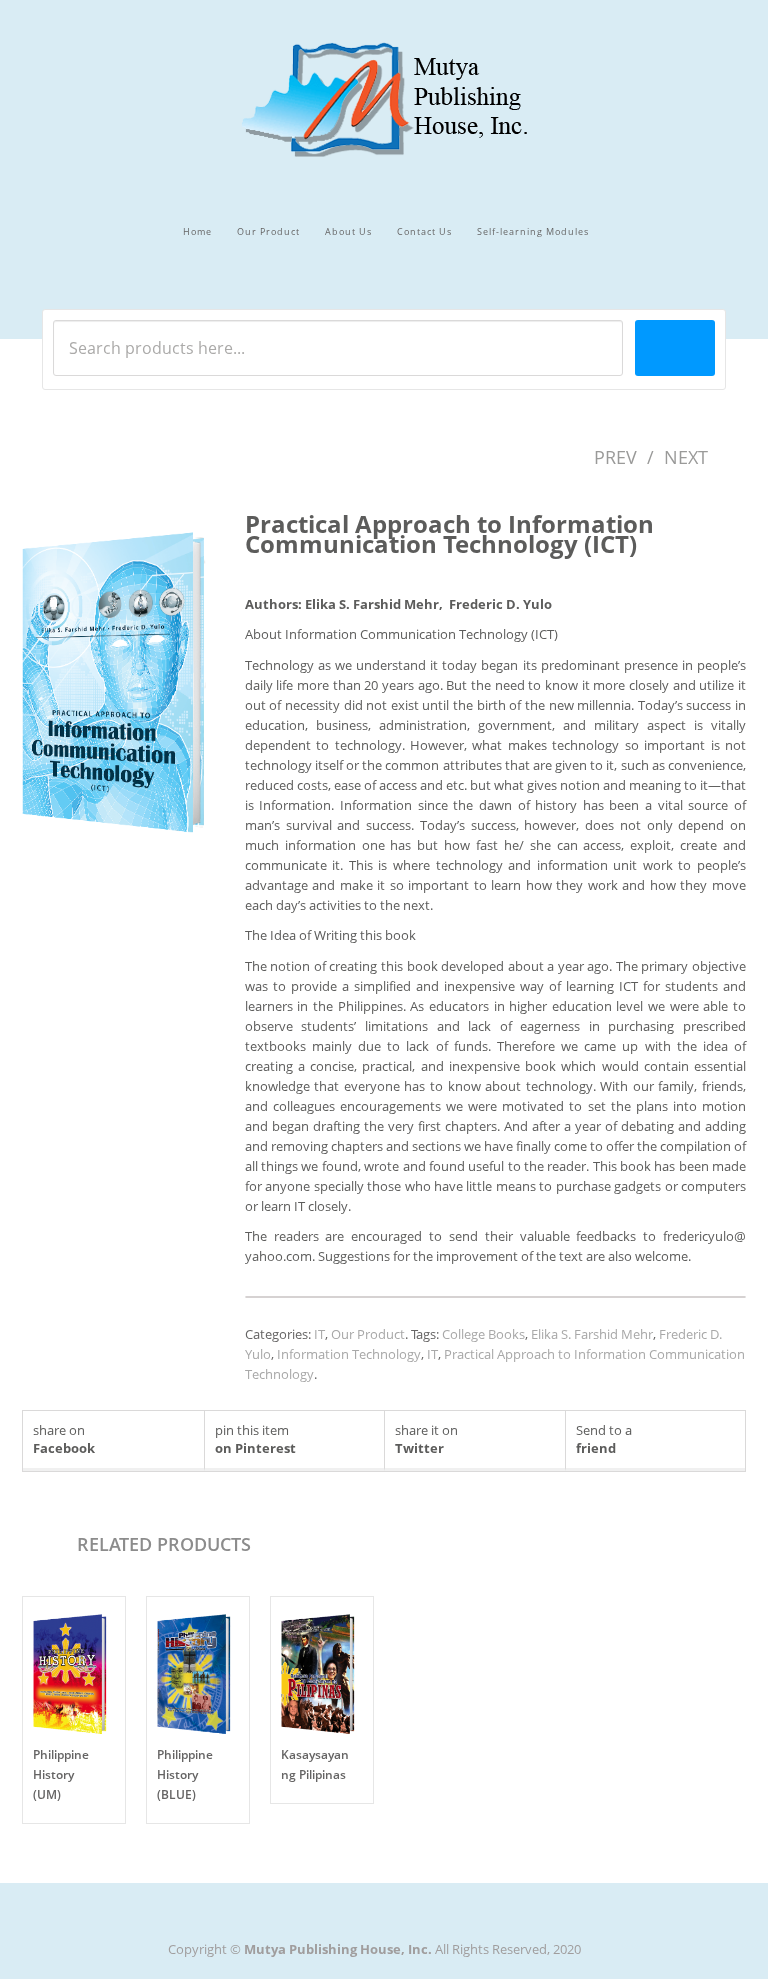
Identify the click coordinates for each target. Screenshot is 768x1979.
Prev (615, 457)
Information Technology (349, 1354)
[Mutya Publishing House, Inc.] (384, 80)
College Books (483, 1334)
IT (319, 1334)
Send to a (604, 1439)
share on (64, 1439)
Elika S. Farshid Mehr (592, 1334)
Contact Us (424, 231)
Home (197, 231)
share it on (426, 1439)
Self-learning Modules (533, 231)
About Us (348, 231)
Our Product (268, 231)
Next (686, 457)
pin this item (255, 1439)
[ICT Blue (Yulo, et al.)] (124, 679)
